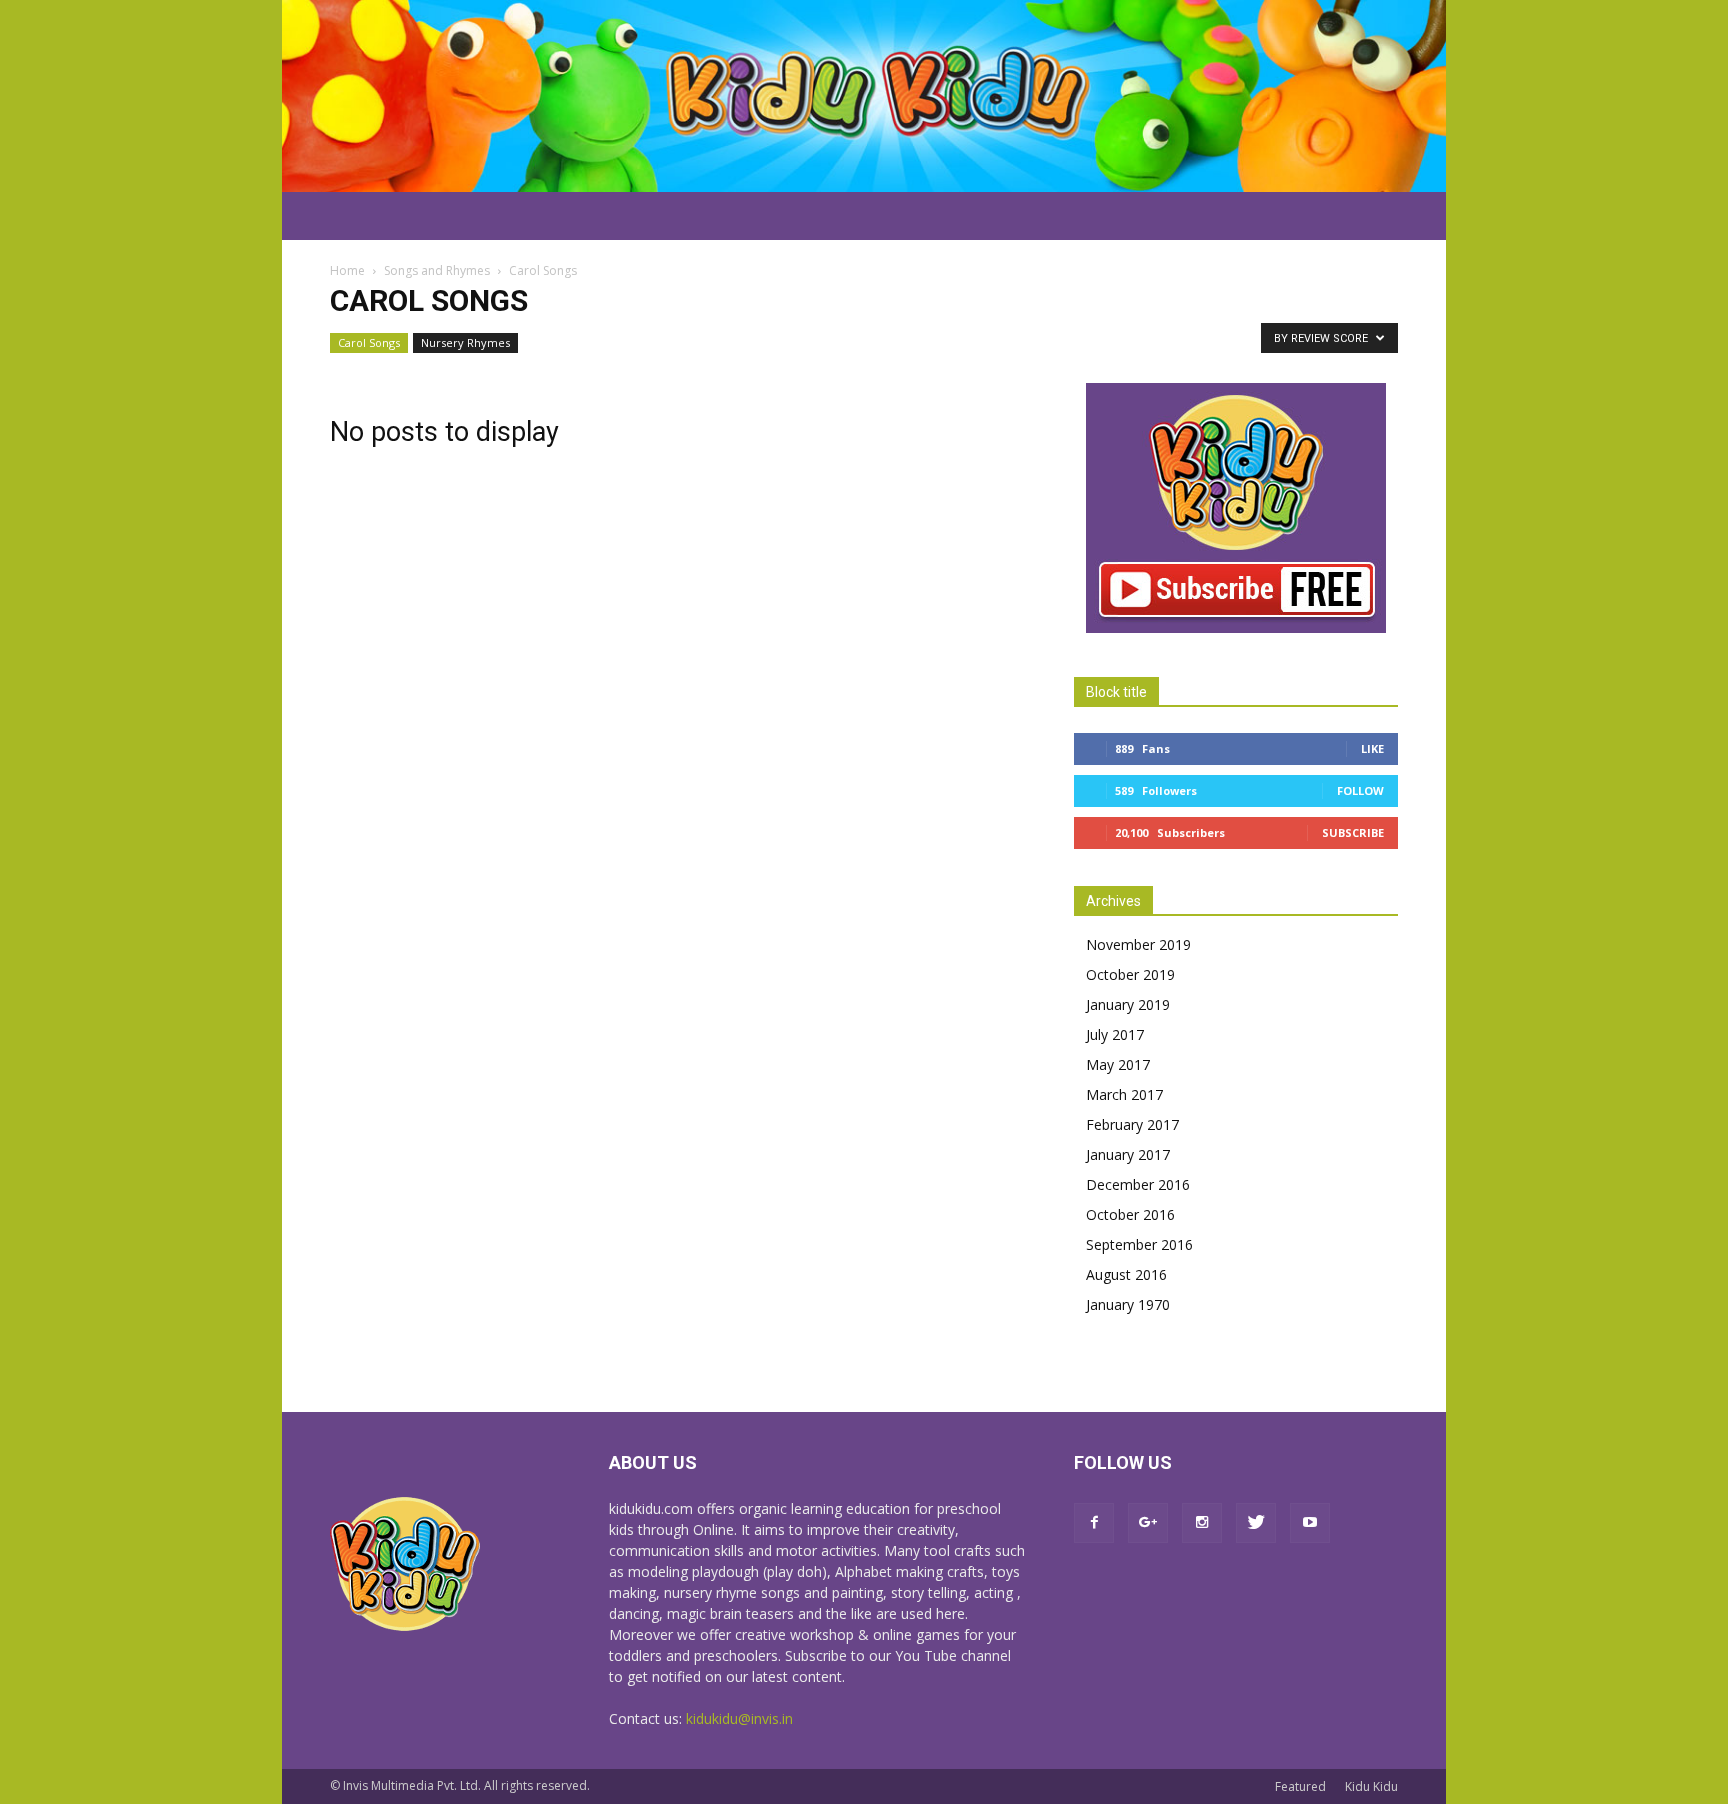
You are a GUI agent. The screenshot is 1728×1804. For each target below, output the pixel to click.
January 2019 (1128, 1004)
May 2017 (1118, 1064)
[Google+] (1148, 1523)
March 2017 (1124, 1094)
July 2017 (1115, 1034)
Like (1372, 748)
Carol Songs (369, 342)
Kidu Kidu (1371, 1786)
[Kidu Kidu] (864, 96)
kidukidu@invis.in (739, 1718)
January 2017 (1128, 1154)
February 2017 (1132, 1124)
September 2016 (1139, 1244)
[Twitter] (1256, 1523)
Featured (1300, 1786)
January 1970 (1128, 1304)
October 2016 (1130, 1214)
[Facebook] (1094, 1523)
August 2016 (1126, 1274)
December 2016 (1138, 1184)
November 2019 (1138, 944)
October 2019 (1130, 974)
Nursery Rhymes (465, 342)
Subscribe (1353, 832)
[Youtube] (1310, 1523)
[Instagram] (1202, 1523)
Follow (1360, 790)
